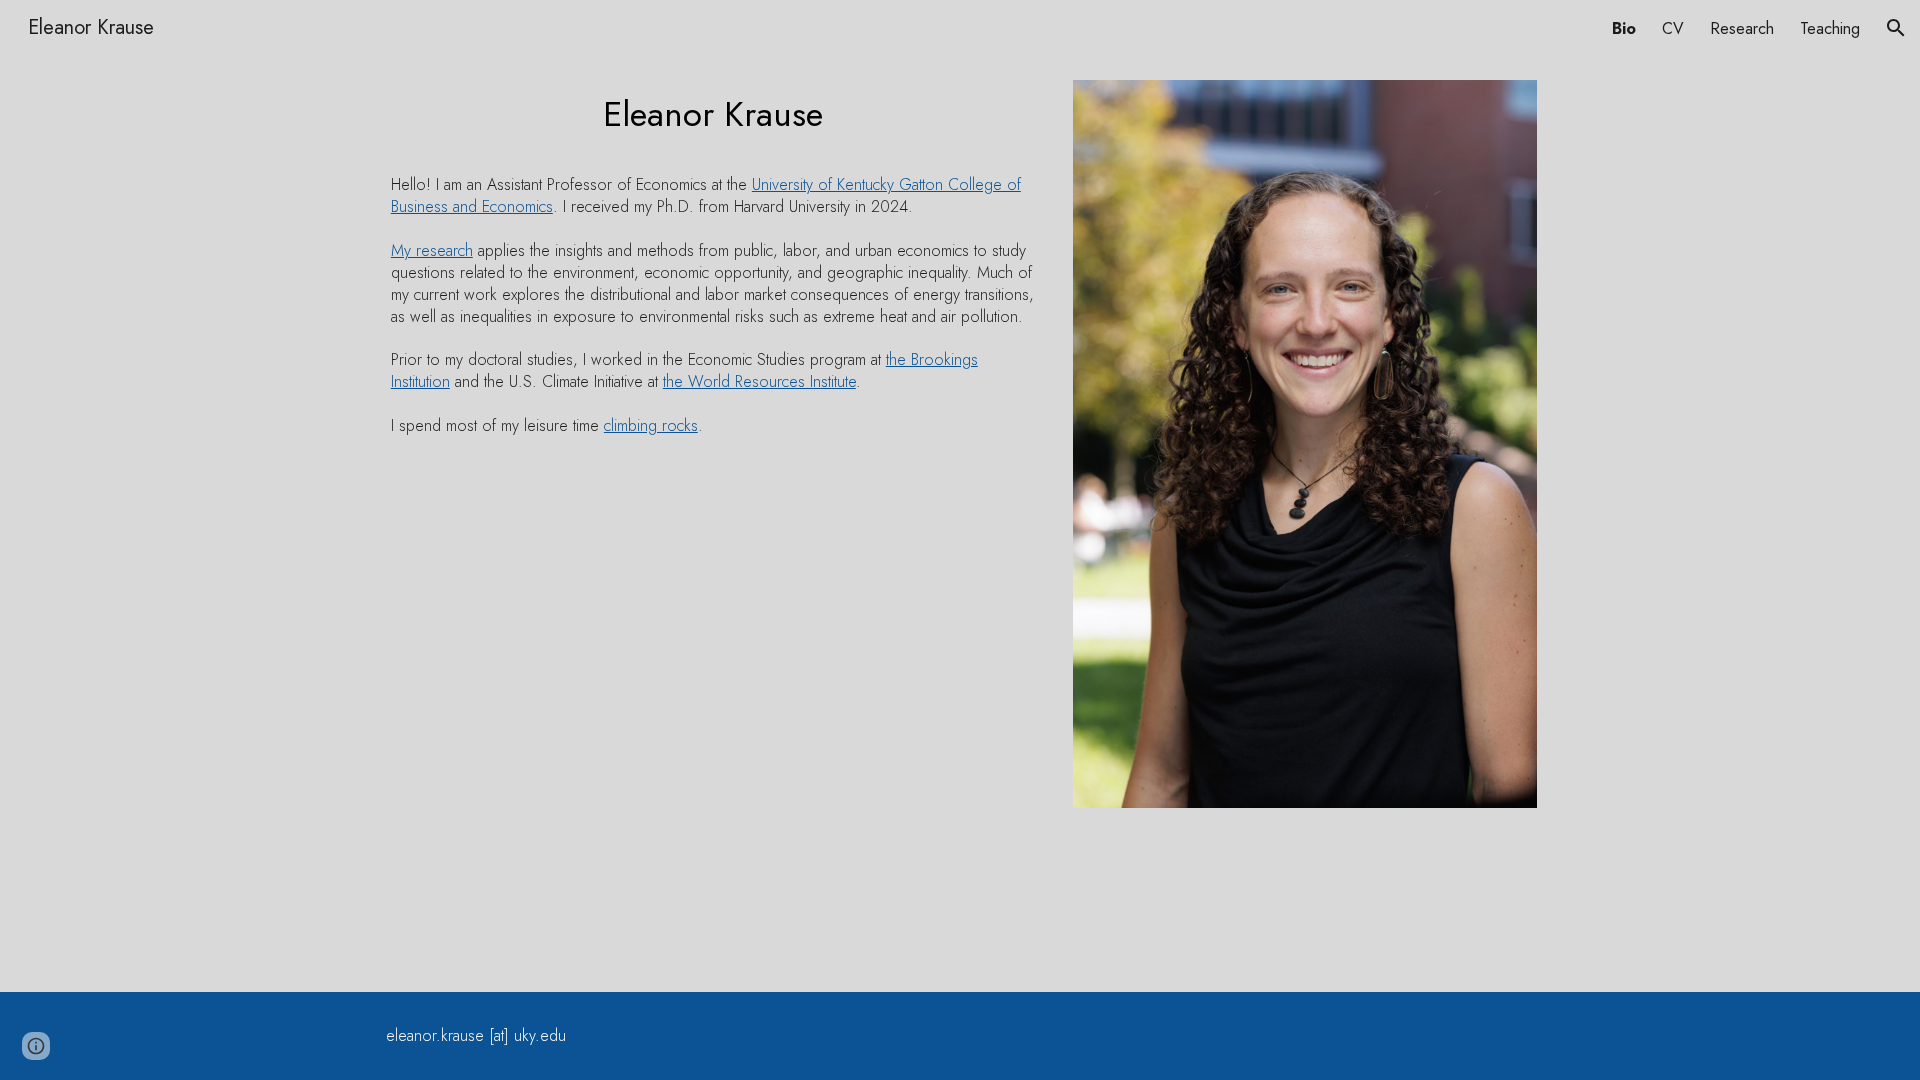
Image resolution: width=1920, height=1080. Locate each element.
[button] (1896, 28)
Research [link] (1742, 28)
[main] (713, 120)
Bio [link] (1624, 28)
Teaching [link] (1830, 28)
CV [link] (1673, 28)
